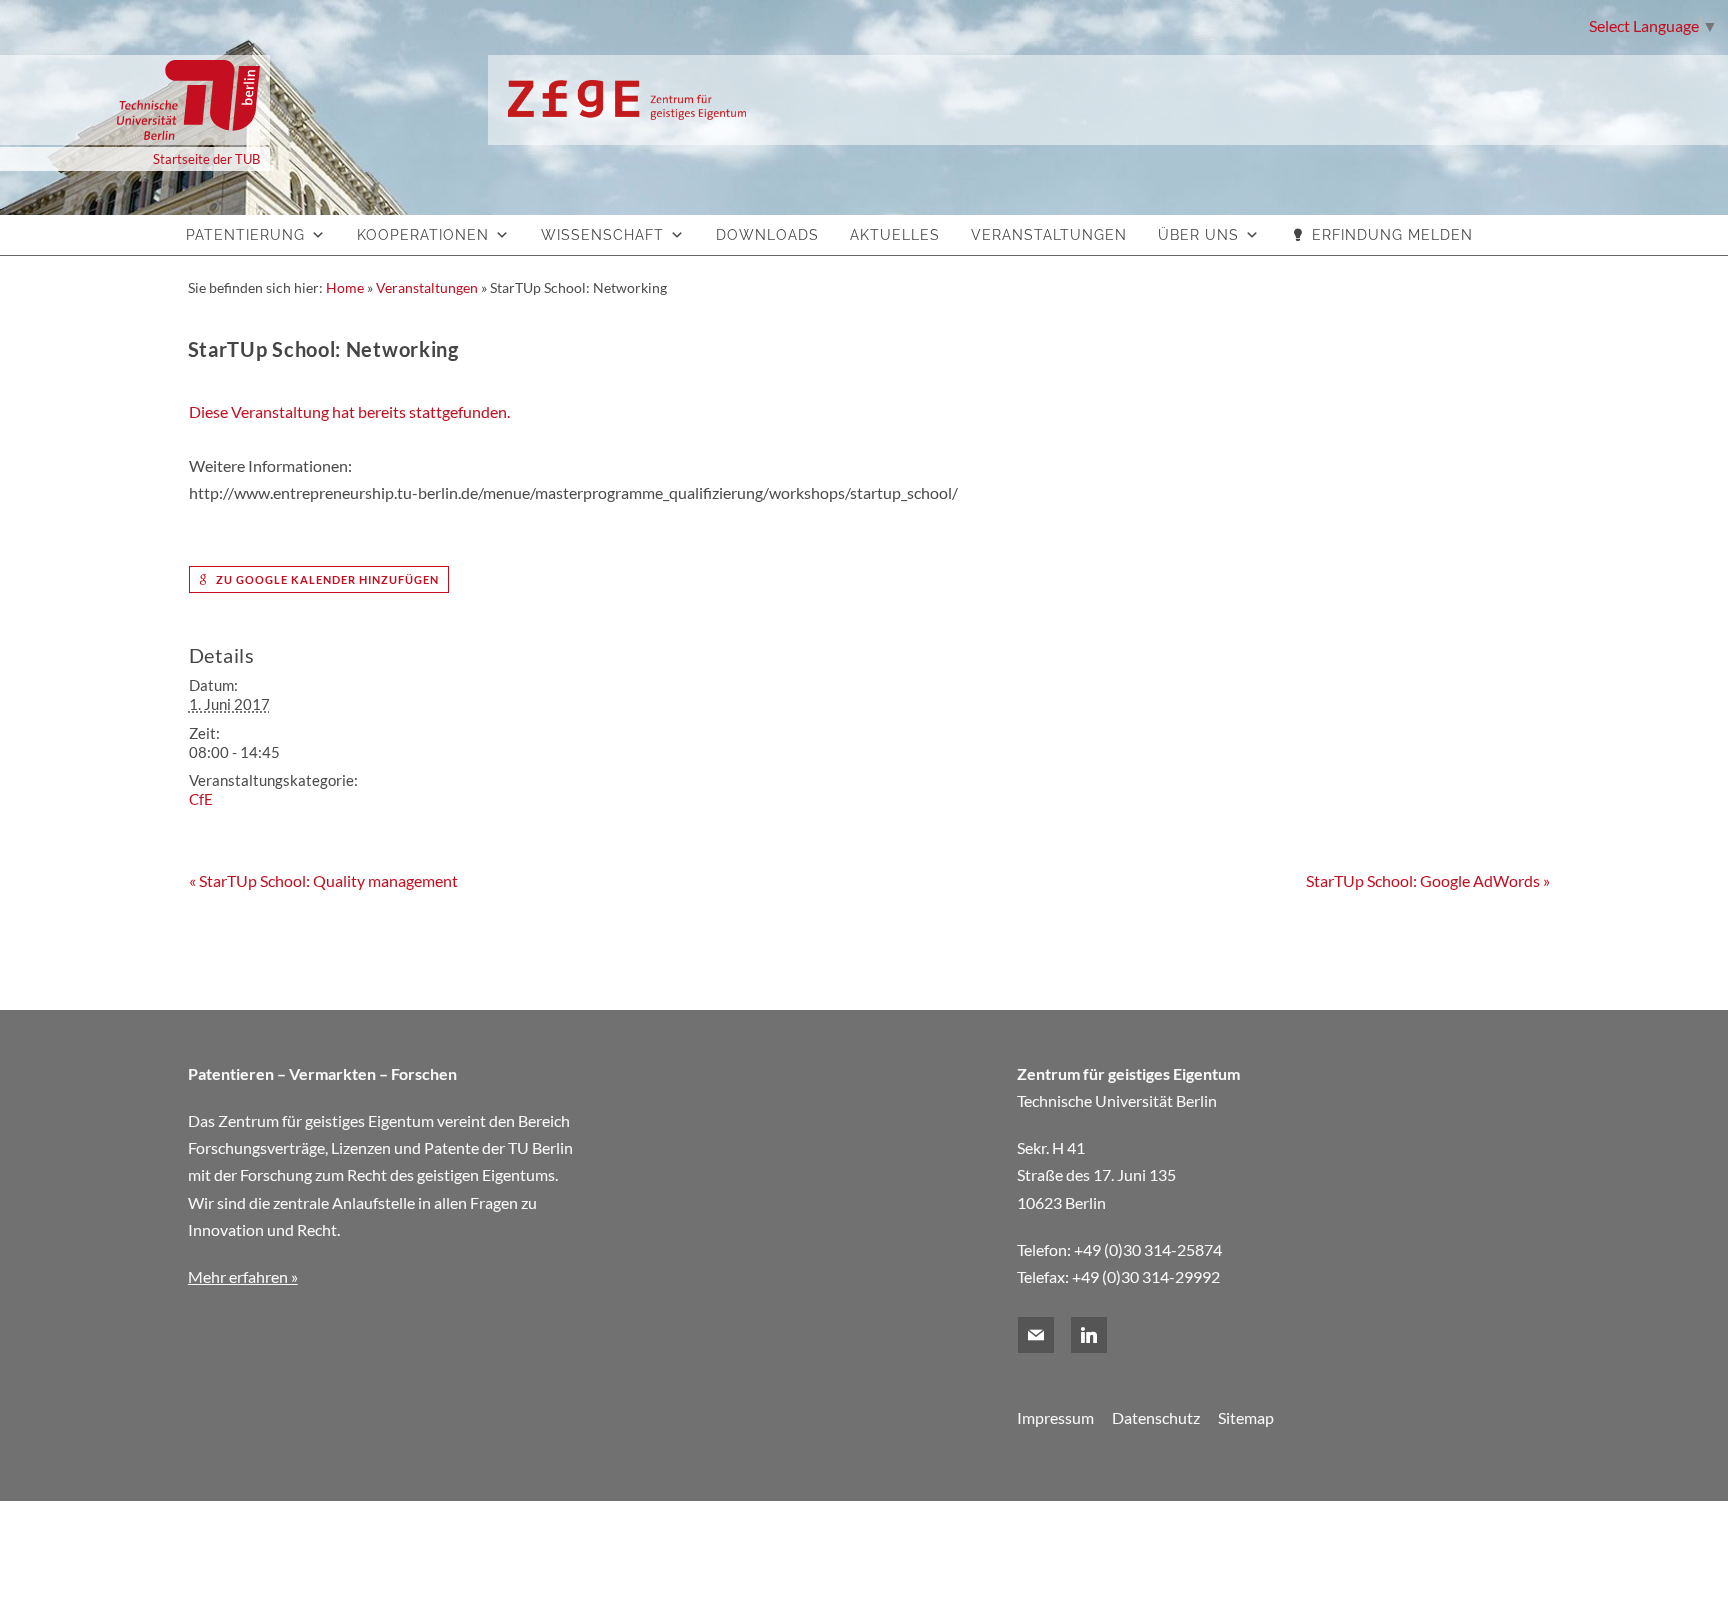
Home (345, 287)
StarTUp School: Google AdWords (1428, 880)
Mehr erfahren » (243, 1276)
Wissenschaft (602, 235)
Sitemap (1246, 1417)
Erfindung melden (1392, 235)
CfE (201, 799)
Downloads (767, 235)
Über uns (1198, 235)
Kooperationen (423, 235)
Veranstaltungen (1049, 235)
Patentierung (245, 235)
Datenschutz (1156, 1417)
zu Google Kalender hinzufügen (326, 579)
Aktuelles (895, 235)
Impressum (1055, 1417)
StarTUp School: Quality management (323, 880)
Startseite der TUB (206, 159)
